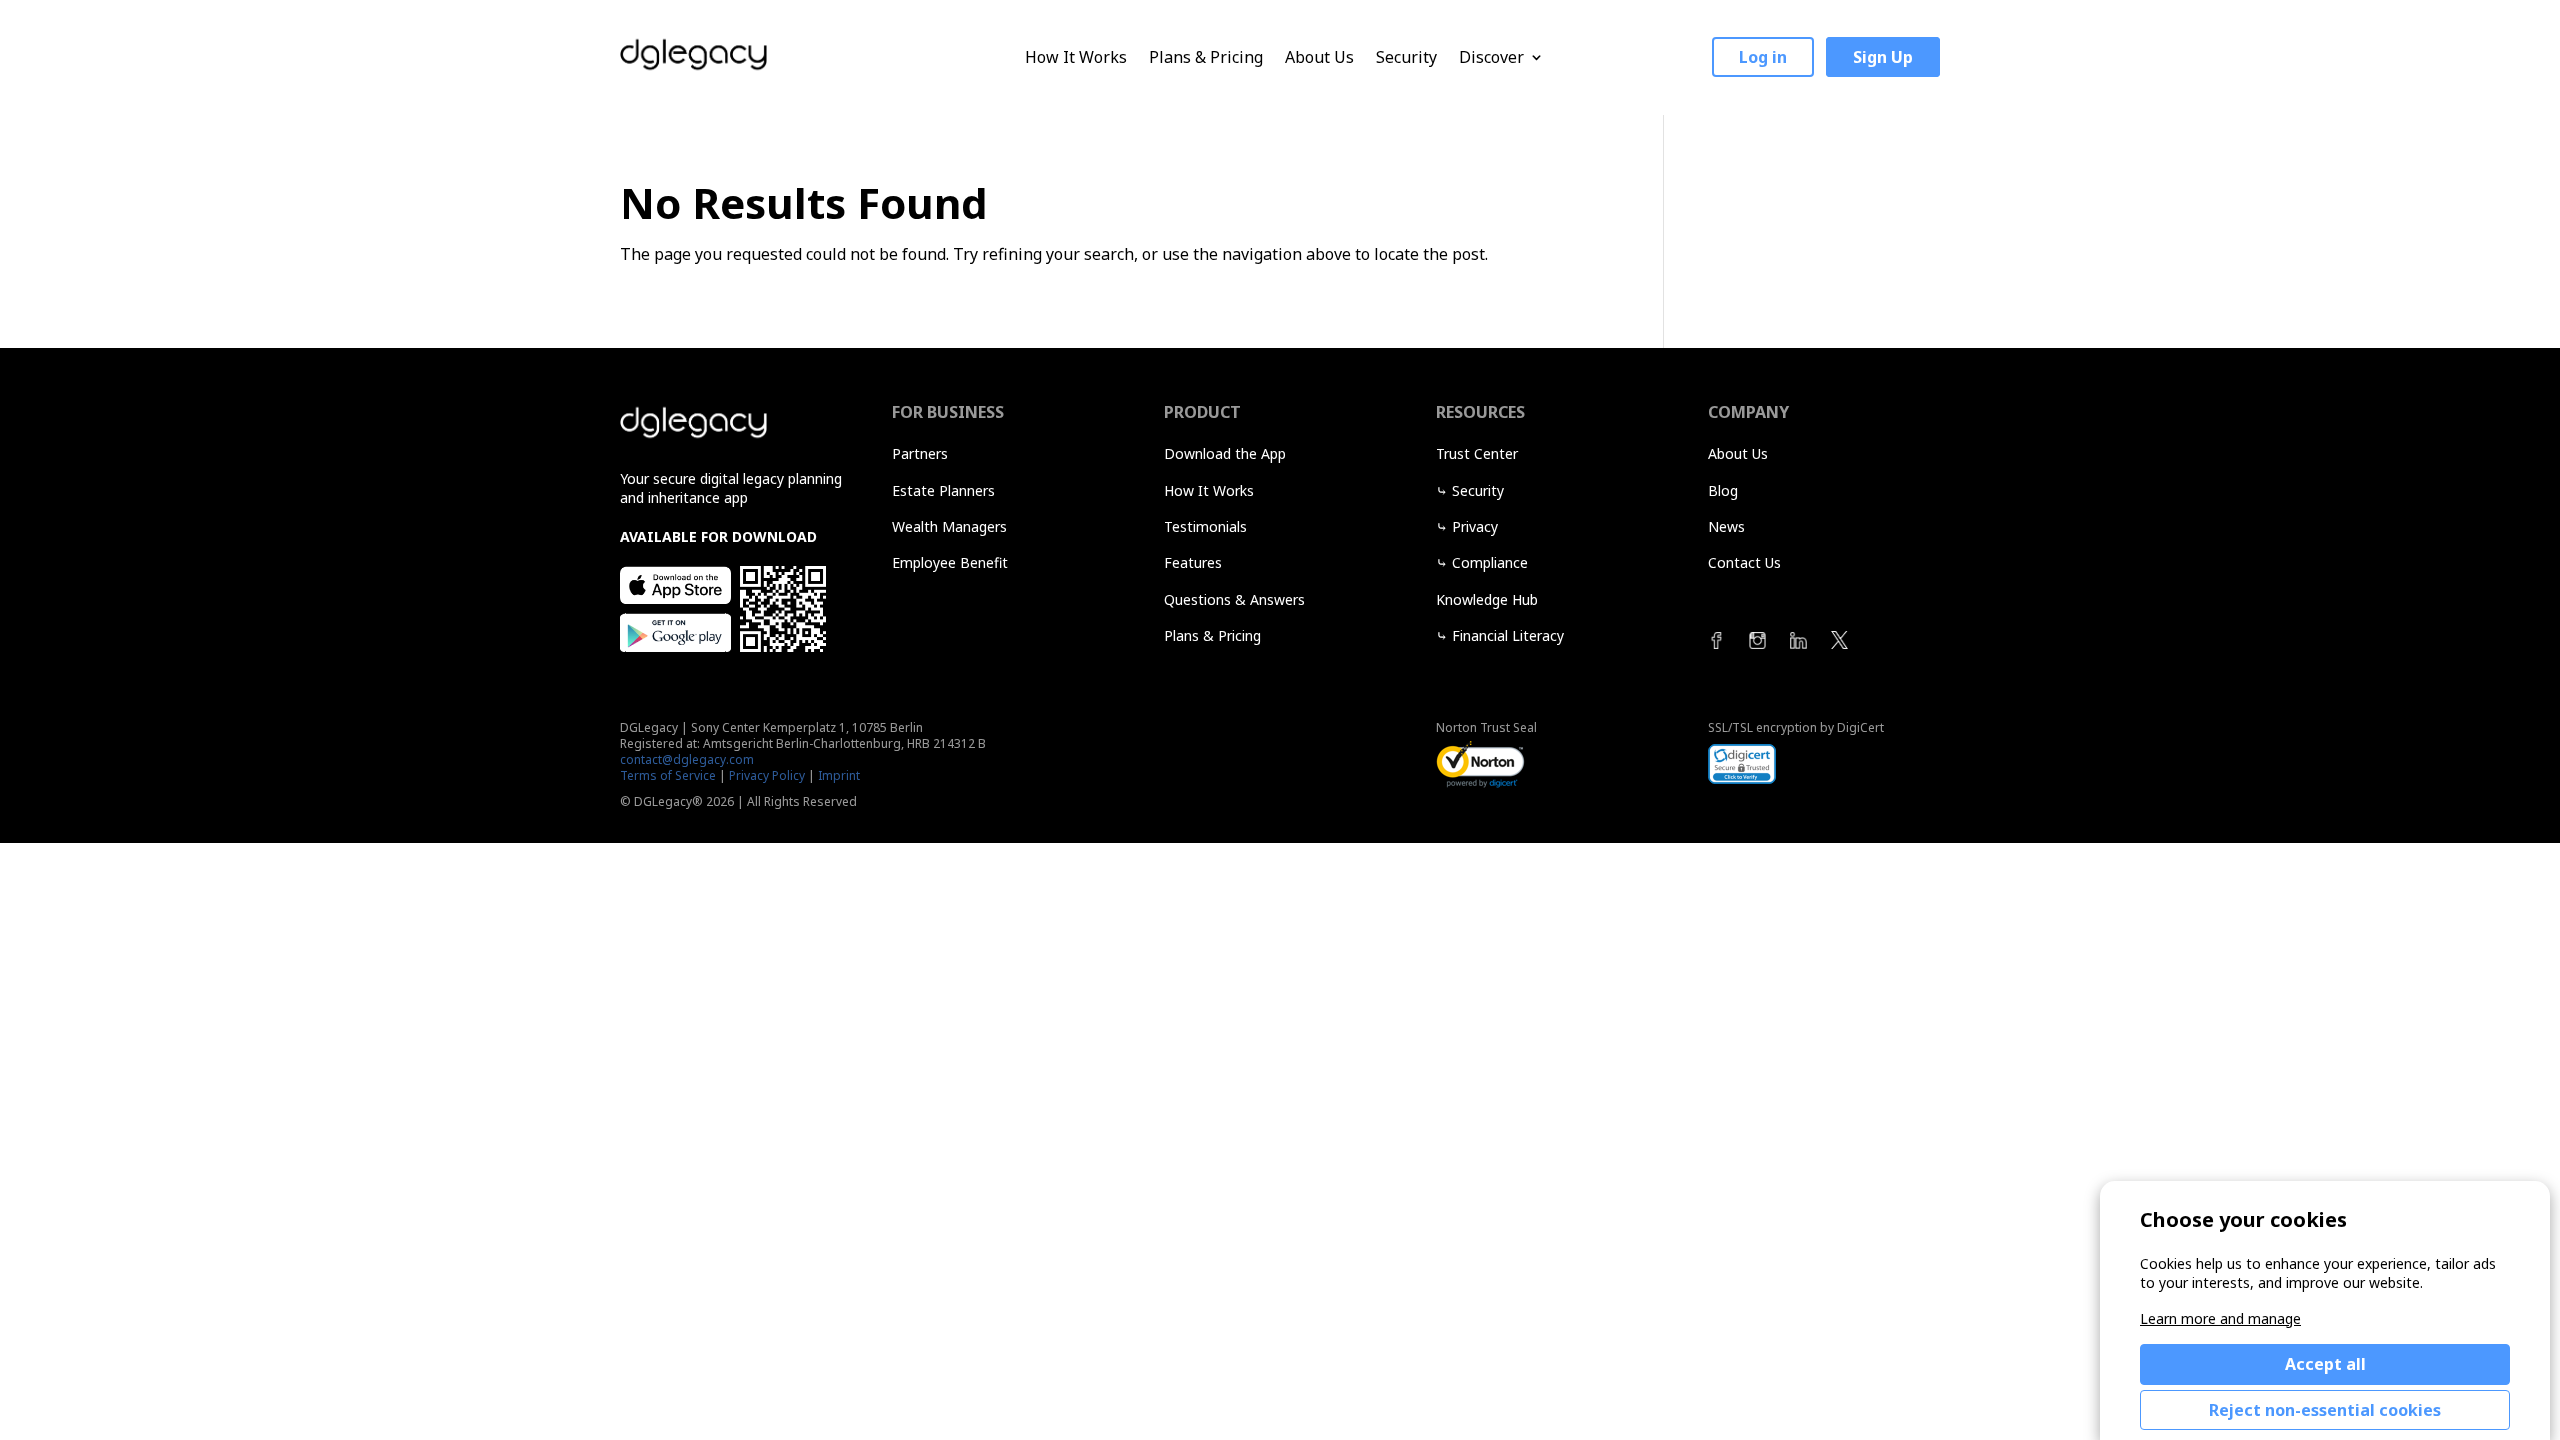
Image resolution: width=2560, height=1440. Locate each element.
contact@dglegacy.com (687, 759)
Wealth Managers (949, 526)
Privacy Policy (767, 775)
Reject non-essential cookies (2325, 1410)
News (1726, 526)
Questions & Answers (1234, 599)
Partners (920, 453)
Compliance (1490, 562)
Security (1406, 57)
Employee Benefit (950, 562)
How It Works (1076, 57)
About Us (1319, 57)
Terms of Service (668, 775)
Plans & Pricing (1206, 57)
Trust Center (1477, 453)
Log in (1763, 57)
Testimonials (1205, 526)
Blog (1723, 490)
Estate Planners (943, 490)
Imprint (839, 775)
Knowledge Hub (1487, 599)
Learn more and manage (2220, 1318)
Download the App (1225, 453)
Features (1193, 562)
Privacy (1475, 526)
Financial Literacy (1508, 635)
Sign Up (1883, 57)
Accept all (2325, 1364)
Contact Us (1744, 562)
